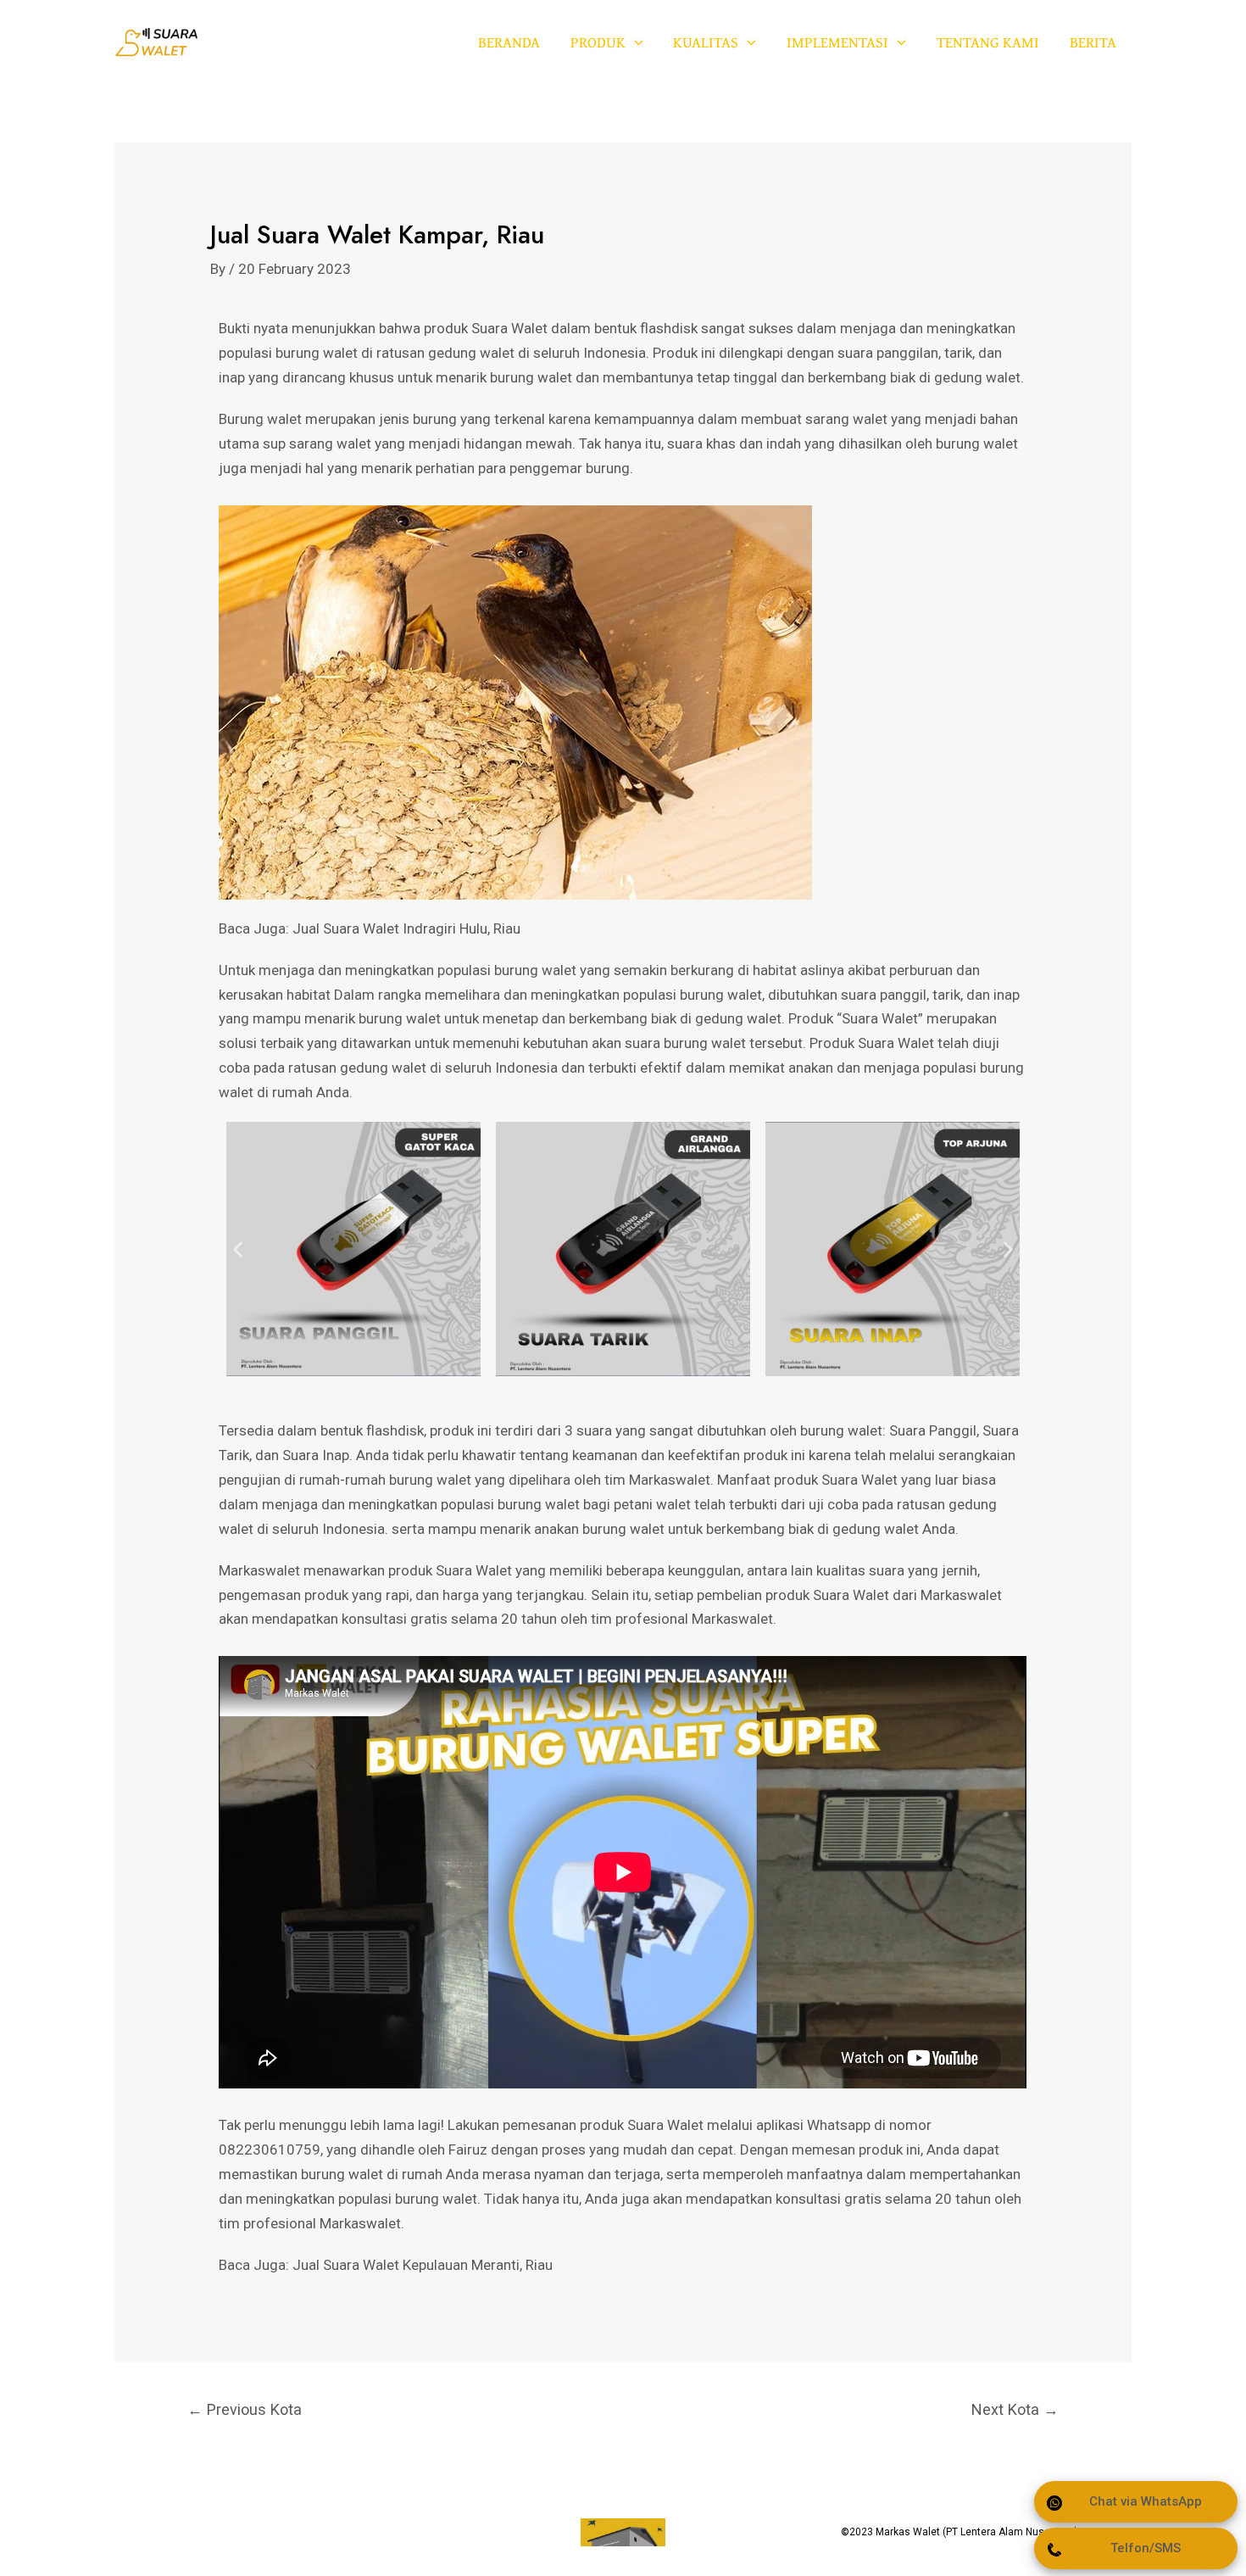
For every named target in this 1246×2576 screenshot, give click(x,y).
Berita (1093, 42)
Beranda (509, 42)
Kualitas (706, 42)
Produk (598, 42)
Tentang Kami (988, 42)
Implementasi (837, 42)
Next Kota (1015, 2409)
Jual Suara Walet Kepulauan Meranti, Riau (423, 2265)
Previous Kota (245, 2409)
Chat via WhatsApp (1146, 2501)
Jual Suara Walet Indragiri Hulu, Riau (406, 928)
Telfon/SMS (1146, 2548)
